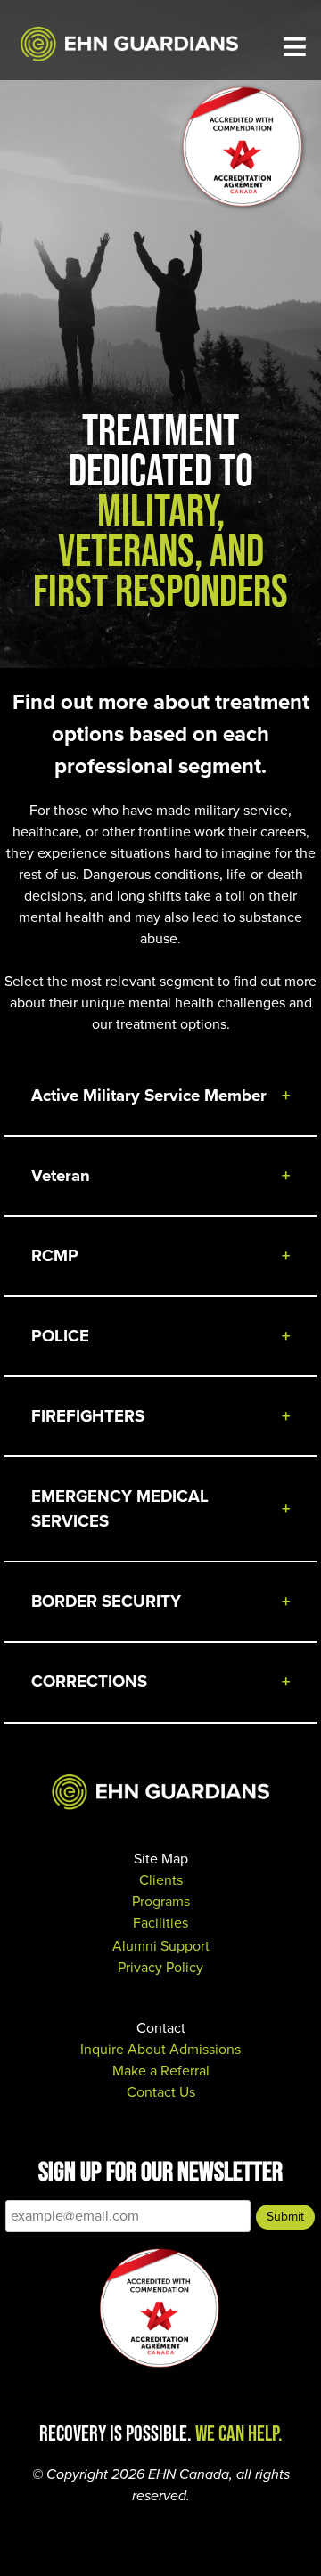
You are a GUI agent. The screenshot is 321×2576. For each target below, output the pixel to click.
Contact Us (161, 2092)
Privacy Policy (160, 1967)
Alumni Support (161, 1946)
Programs (161, 1901)
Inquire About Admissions (160, 2049)
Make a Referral (161, 2071)
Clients (161, 1880)
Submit (285, 2217)
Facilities (160, 1923)
